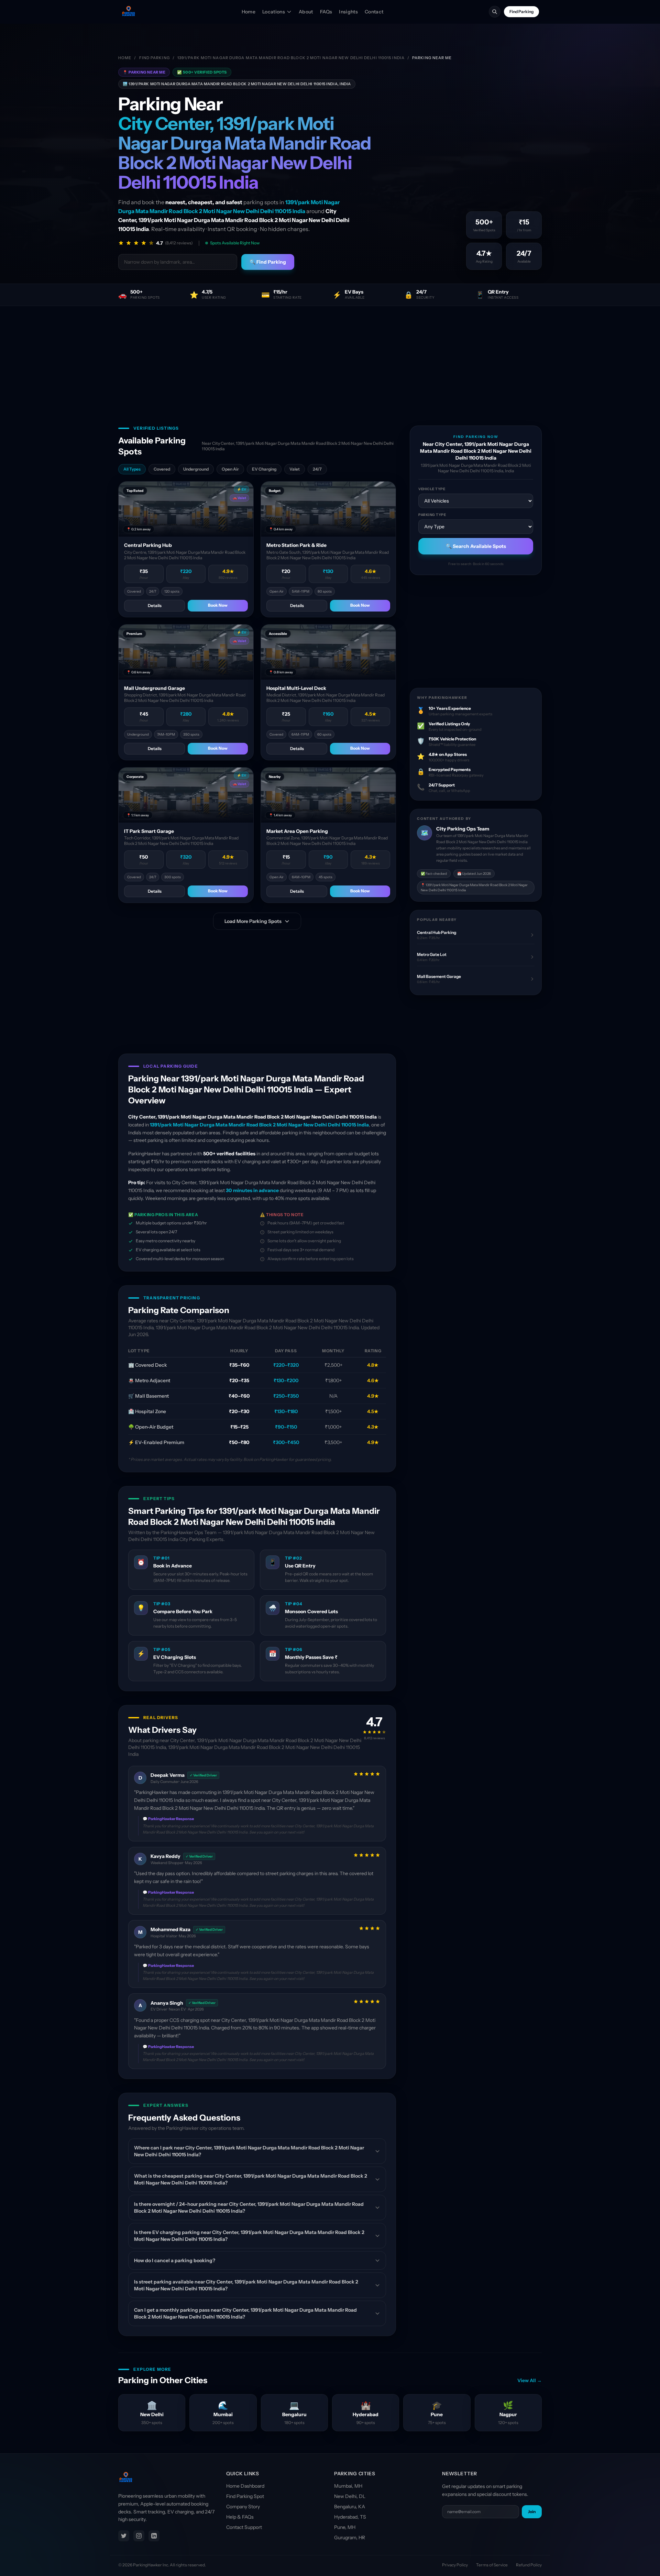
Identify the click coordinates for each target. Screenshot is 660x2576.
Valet (295, 469)
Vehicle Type (432, 489)
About (306, 12)
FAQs (326, 12)
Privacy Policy (455, 2565)
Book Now (218, 605)
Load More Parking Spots (253, 921)
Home (249, 12)
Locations (274, 12)
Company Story (243, 2507)
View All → (530, 2380)
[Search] (495, 12)
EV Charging (264, 469)
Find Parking (521, 12)
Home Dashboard (245, 2486)
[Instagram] (139, 2536)
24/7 (317, 469)
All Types (132, 469)
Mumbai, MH (348, 2486)
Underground (196, 469)
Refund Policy (529, 2565)
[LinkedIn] (154, 2536)
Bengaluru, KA (350, 2507)
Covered (162, 469)
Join (532, 2512)
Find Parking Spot (245, 2496)
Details (155, 606)
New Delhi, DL (350, 2496)
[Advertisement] (330, 357)
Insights (348, 12)
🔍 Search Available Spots (476, 546)
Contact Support (244, 2527)
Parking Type (432, 515)
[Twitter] (124, 2536)
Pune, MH (345, 2527)
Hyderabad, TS (350, 2517)
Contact (374, 12)
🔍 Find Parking (268, 262)
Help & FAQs (240, 2517)
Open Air (230, 469)
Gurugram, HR (350, 2538)
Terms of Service (492, 2565)
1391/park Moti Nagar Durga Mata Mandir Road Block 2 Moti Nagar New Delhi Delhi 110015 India (291, 58)
